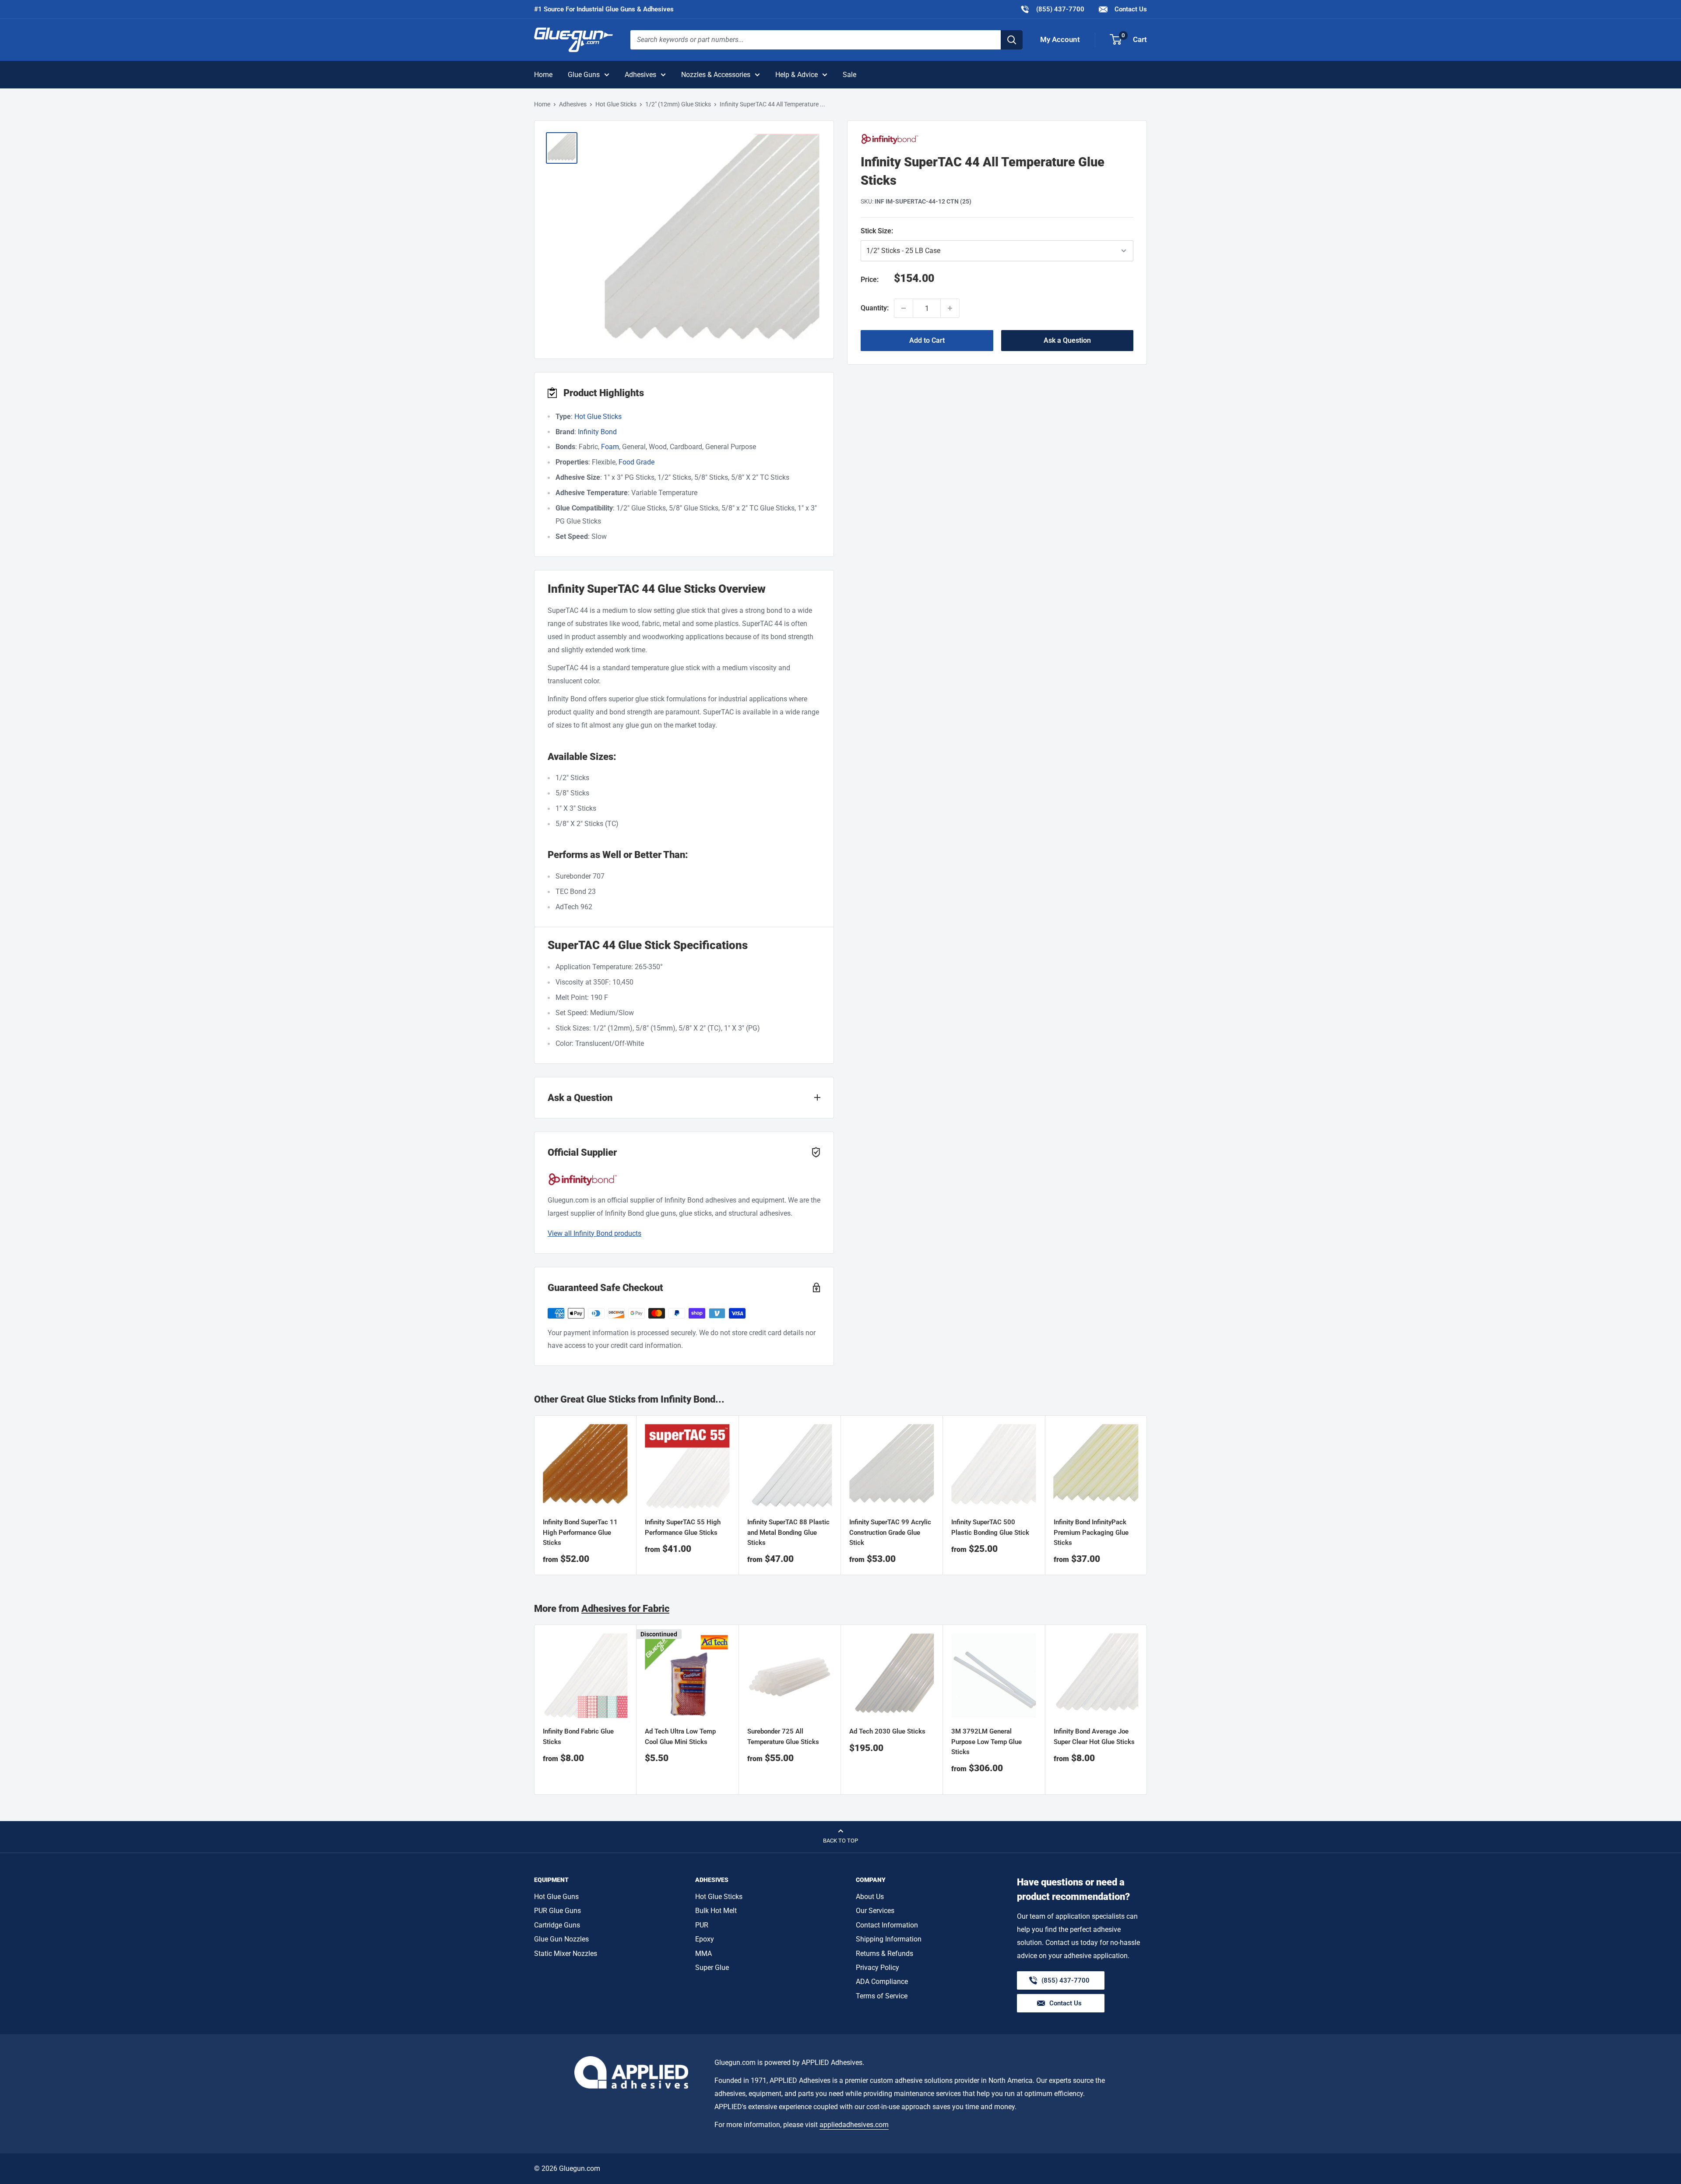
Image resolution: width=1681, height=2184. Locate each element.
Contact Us (1130, 9)
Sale (849, 75)
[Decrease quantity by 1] (904, 308)
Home (543, 75)
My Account (1060, 39)
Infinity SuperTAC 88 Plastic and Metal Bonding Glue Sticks (788, 1533)
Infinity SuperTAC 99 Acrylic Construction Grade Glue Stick (890, 1533)
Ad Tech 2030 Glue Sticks (887, 1732)
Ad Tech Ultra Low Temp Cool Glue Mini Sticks (680, 1737)
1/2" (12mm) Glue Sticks (678, 104)
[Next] (1147, 1710)
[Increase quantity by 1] (950, 308)
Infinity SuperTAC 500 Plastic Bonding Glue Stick (990, 1528)
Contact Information (887, 1925)
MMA (703, 1954)
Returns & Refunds (884, 1954)
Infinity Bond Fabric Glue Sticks (578, 1737)
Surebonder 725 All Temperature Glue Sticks (783, 1737)
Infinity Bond (597, 432)
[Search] (1012, 40)
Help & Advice (797, 75)
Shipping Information (889, 1939)
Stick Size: (916, 230)
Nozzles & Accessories (716, 75)
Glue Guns (584, 75)
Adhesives (640, 75)
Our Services (875, 1911)
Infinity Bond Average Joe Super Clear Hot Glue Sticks (1094, 1737)
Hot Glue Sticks (616, 104)
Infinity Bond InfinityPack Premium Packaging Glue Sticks (1091, 1533)
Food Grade (637, 462)
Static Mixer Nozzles (566, 1954)
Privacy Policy (877, 1968)
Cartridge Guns (557, 1925)
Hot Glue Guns (556, 1897)
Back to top (840, 1841)
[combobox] (816, 40)
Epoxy (705, 1939)
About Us (870, 1897)
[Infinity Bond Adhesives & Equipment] (997, 139)
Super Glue (712, 1968)
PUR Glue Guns (557, 1911)
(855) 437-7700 (1052, 9)
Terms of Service (882, 1996)
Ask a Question (1067, 340)
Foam (610, 447)
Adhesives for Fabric (625, 1609)
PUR (702, 1925)
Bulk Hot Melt (716, 1911)
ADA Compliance (882, 1982)
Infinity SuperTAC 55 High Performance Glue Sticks (683, 1528)
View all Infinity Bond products (594, 1233)
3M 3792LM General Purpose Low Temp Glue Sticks (986, 1742)
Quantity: (875, 308)
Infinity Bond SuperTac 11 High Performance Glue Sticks (580, 1533)
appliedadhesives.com (854, 2125)
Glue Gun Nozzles (561, 1939)
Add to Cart (927, 340)
